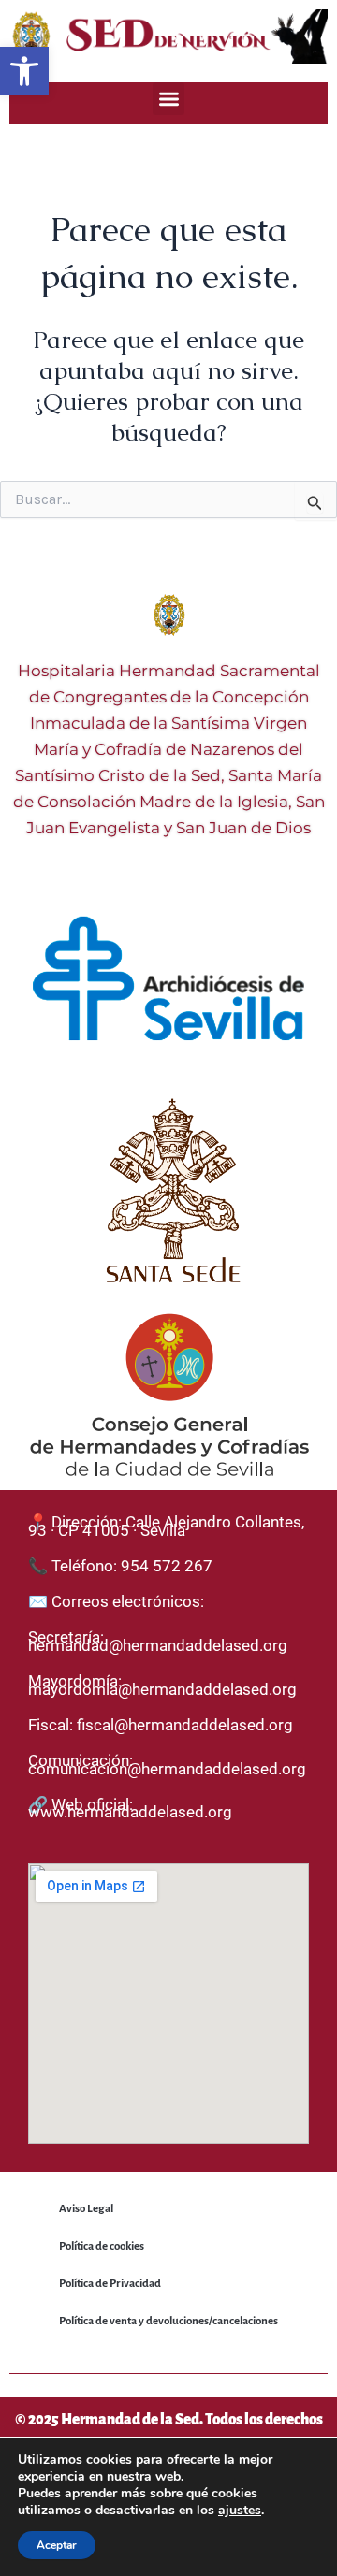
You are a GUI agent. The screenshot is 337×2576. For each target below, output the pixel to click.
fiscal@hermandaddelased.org (185, 1725)
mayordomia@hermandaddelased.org (162, 1689)
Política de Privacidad (110, 2284)
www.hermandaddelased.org (130, 1812)
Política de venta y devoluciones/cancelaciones (168, 2321)
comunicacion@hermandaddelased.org (167, 1769)
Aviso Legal (86, 2209)
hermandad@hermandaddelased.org (158, 1645)
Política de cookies (102, 2246)
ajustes (240, 2511)
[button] (24, 71)
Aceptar (57, 2545)
